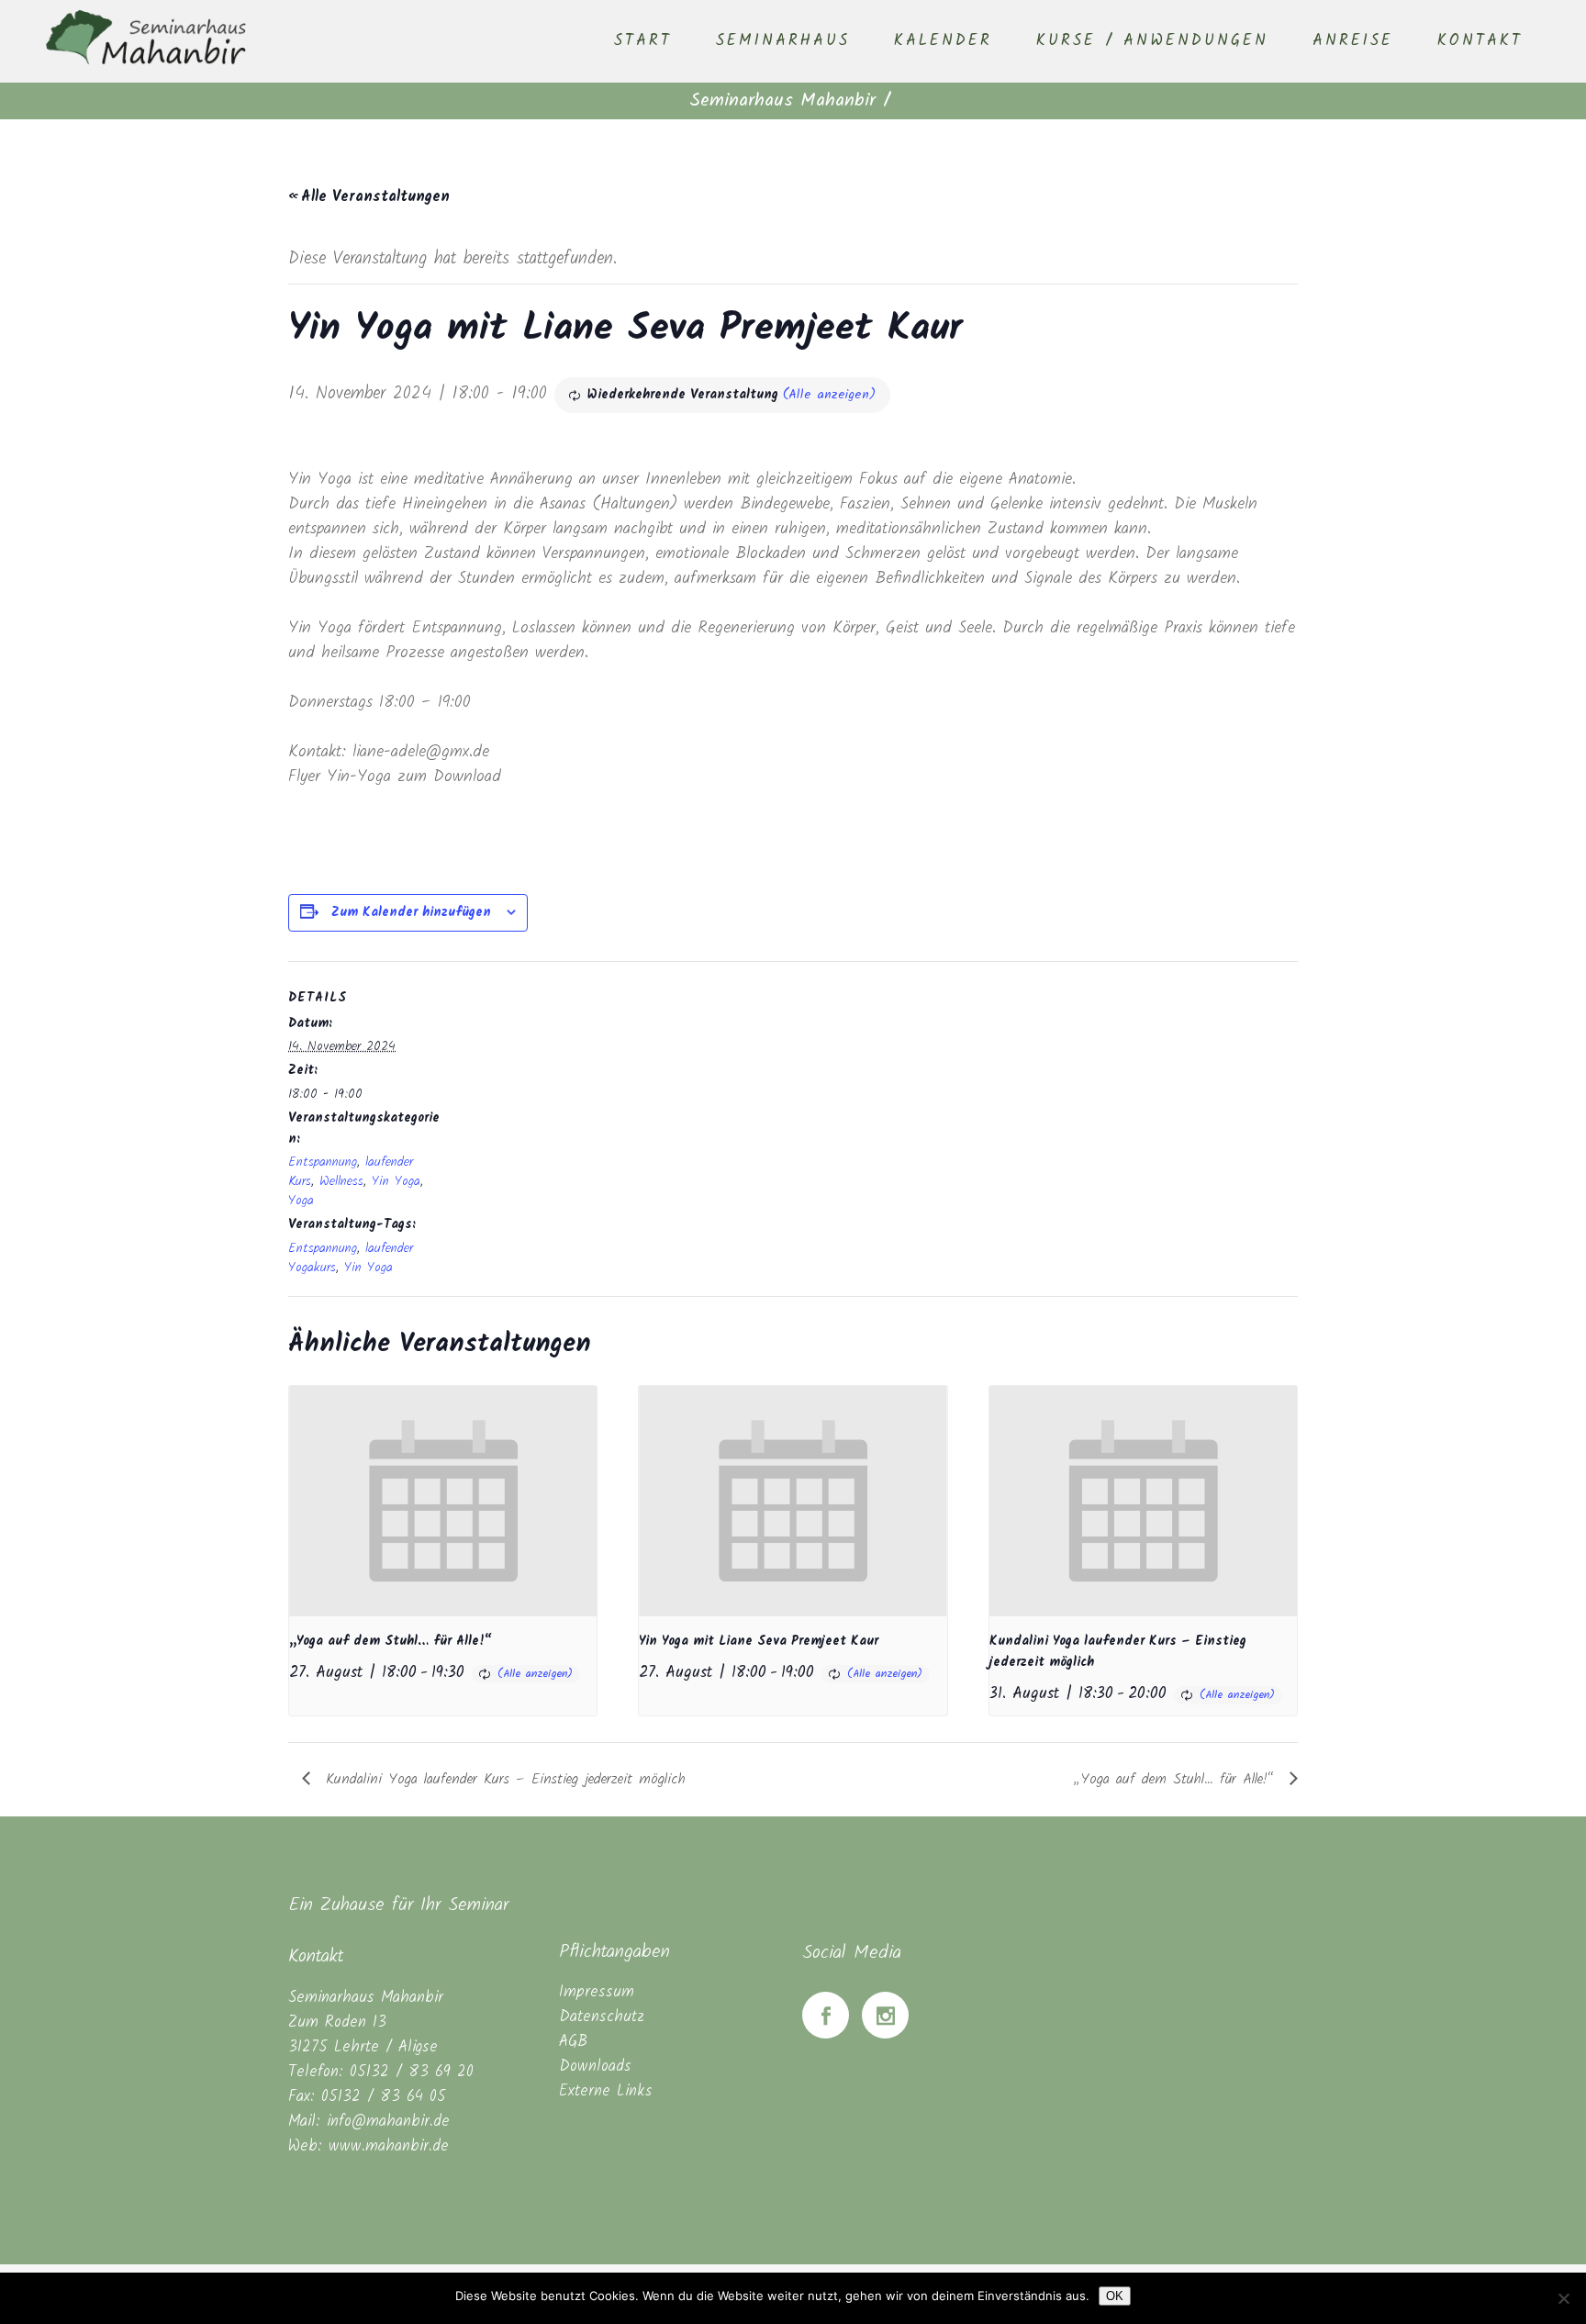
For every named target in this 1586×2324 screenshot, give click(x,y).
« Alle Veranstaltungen (369, 197)
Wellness (341, 1181)
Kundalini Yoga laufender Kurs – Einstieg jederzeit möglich (503, 1779)
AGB (573, 2042)
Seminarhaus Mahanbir (782, 101)
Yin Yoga (396, 1181)
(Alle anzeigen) (829, 395)
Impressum (597, 1992)
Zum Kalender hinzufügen (411, 912)
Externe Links (606, 2091)
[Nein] (1563, 2298)
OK (1115, 2296)
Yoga (301, 1201)
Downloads (595, 2067)
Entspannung (323, 1162)
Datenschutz (602, 2017)
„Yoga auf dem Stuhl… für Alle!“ (391, 1641)
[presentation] (443, 1501)
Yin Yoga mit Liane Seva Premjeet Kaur (759, 1641)
